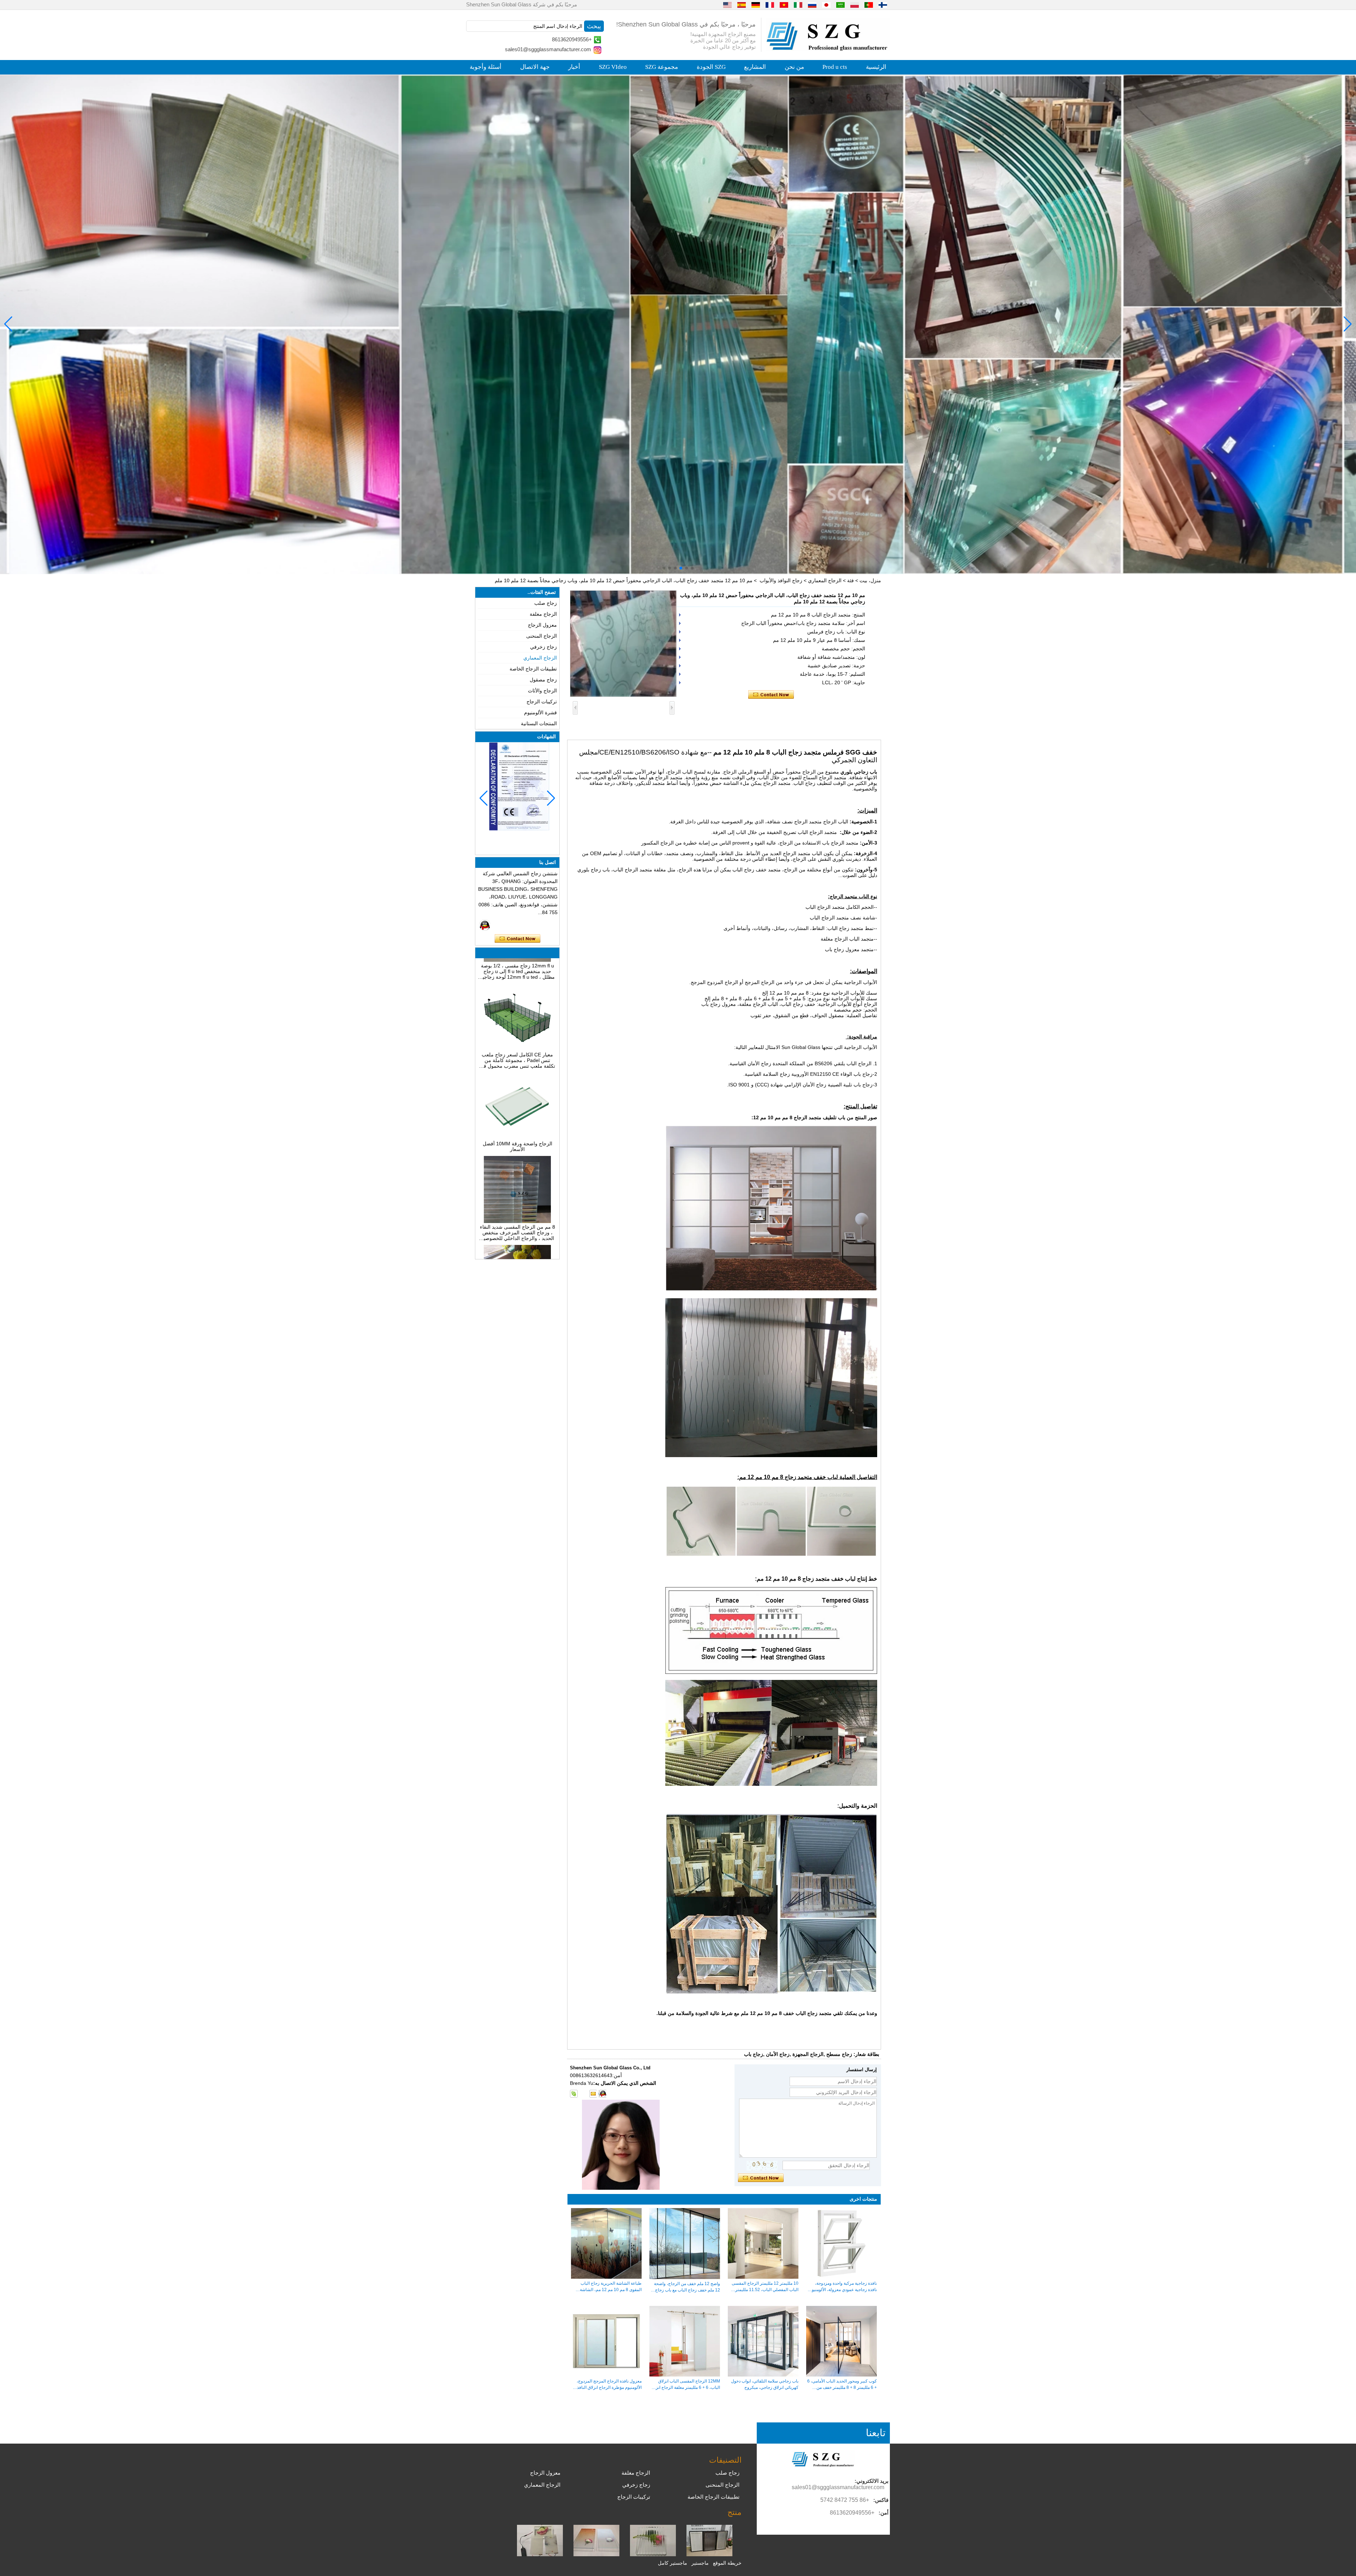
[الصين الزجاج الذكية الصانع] (540, 2554)
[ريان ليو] (485, 925)
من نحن (794, 67)
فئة (851, 580)
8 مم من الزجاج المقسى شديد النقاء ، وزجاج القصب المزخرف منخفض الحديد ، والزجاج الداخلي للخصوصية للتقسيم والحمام (518, 1156)
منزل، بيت (870, 580)
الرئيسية (876, 67)
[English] (727, 5)
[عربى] (840, 5)
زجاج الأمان (778, 2054)
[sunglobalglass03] (574, 2094)
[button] (692, 568)
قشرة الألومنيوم (540, 712)
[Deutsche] (756, 5)
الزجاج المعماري (825, 580)
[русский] (812, 5)
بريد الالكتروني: (872, 2481)
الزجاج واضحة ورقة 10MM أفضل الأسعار (518, 1070)
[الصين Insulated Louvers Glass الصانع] (709, 2554)
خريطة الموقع (727, 2563)
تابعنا (876, 2433)
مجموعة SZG (662, 67)
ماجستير (700, 2563)
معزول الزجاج (542, 625)
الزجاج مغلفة (543, 614)
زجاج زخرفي (543, 647)
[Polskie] (855, 5)
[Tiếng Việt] (784, 5)
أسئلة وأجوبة (486, 67)
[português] (869, 5)
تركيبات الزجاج (542, 702)
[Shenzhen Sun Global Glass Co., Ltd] (828, 49)
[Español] (742, 5)
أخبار (574, 67)
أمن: (884, 2513)
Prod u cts (835, 67)
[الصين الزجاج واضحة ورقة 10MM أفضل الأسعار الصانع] (517, 1062)
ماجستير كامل (673, 2563)
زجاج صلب (546, 603)
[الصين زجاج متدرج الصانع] (596, 2554)
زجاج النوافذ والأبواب (781, 580)
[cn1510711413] (602, 2094)
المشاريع (755, 67)
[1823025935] (583, 2094)
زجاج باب (754, 2054)
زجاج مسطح (839, 2054)
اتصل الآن (518, 939)
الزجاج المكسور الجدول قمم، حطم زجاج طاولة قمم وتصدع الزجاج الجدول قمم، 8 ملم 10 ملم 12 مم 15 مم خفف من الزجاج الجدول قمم (517, 1245)
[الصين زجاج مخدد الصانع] (653, 2554)
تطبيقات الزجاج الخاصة (533, 669)
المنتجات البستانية (539, 723)
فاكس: (881, 2500)
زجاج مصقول (543, 680)
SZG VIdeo (613, 67)
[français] (770, 5)
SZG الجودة (711, 67)
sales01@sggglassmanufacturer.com (548, 49)
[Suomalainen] (883, 5)
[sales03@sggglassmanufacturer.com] (593, 2094)
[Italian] (798, 5)
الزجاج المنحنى (542, 636)
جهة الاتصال (535, 67)
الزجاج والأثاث (542, 691)
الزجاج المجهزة (808, 2054)
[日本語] (826, 5)
